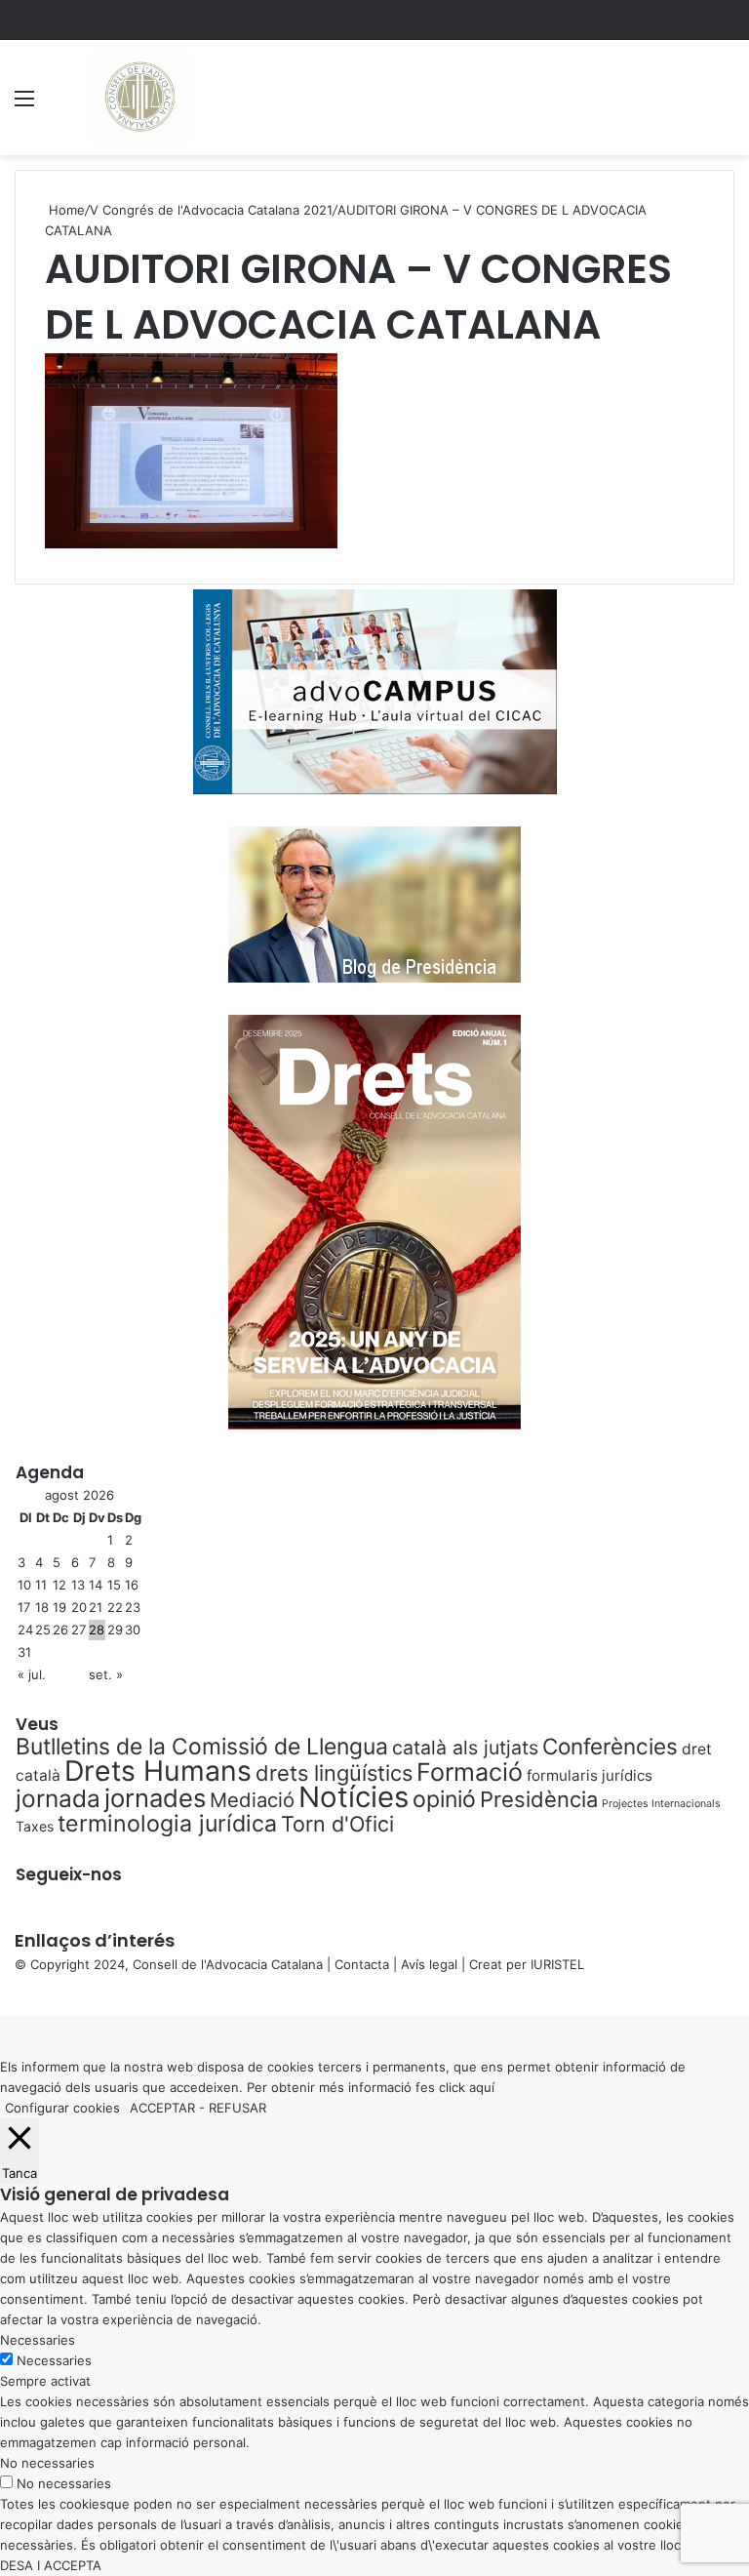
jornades (155, 1798)
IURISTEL (557, 1964)
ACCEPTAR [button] (162, 2108)
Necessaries (54, 2360)
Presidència (539, 1799)
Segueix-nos (69, 1874)
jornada (58, 1798)
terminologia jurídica (167, 1824)
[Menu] (24, 105)
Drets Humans (158, 1771)
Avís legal (429, 1964)
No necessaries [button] (47, 2463)
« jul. (32, 1674)
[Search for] (725, 105)
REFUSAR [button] (237, 2108)
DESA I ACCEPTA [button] (51, 2565)
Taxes (35, 1826)
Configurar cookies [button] (62, 2108)
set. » (106, 1674)
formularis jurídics (590, 1775)
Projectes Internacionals (661, 1804)
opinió (444, 1799)
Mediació (252, 1800)
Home (65, 210)
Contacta (362, 1964)
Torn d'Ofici (337, 1824)
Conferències (610, 1746)
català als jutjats (465, 1748)
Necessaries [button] (38, 2340)
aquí (482, 2087)
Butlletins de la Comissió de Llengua (202, 1747)
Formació (470, 1772)
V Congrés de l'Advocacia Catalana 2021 (211, 210)
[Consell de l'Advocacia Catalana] (139, 98)
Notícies (354, 1797)
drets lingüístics (334, 1773)
